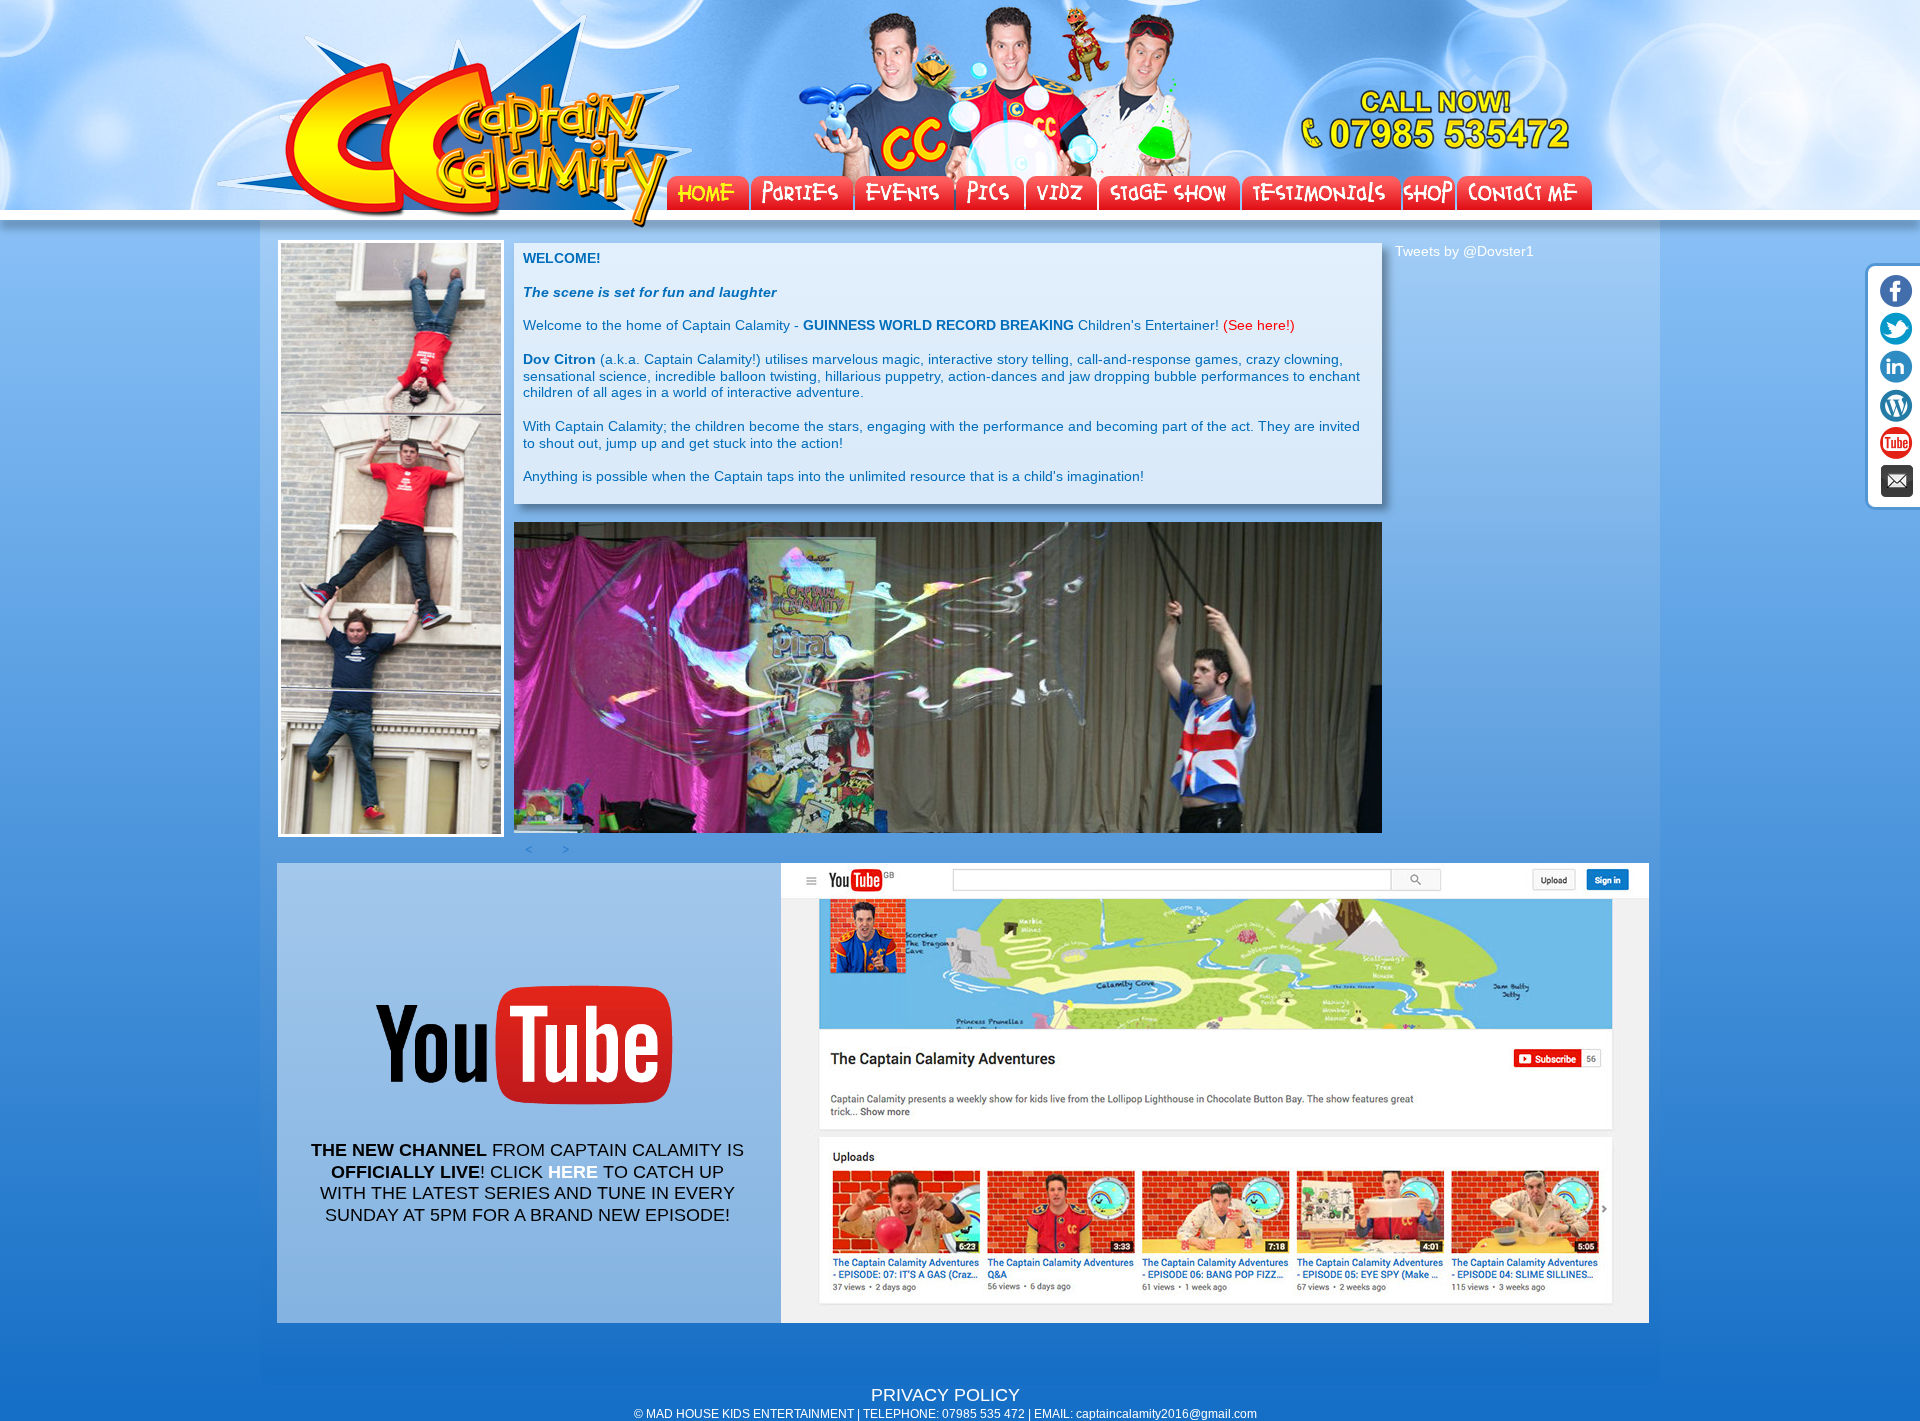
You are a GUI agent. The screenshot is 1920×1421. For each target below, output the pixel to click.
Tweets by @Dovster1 (1464, 251)
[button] (529, 853)
